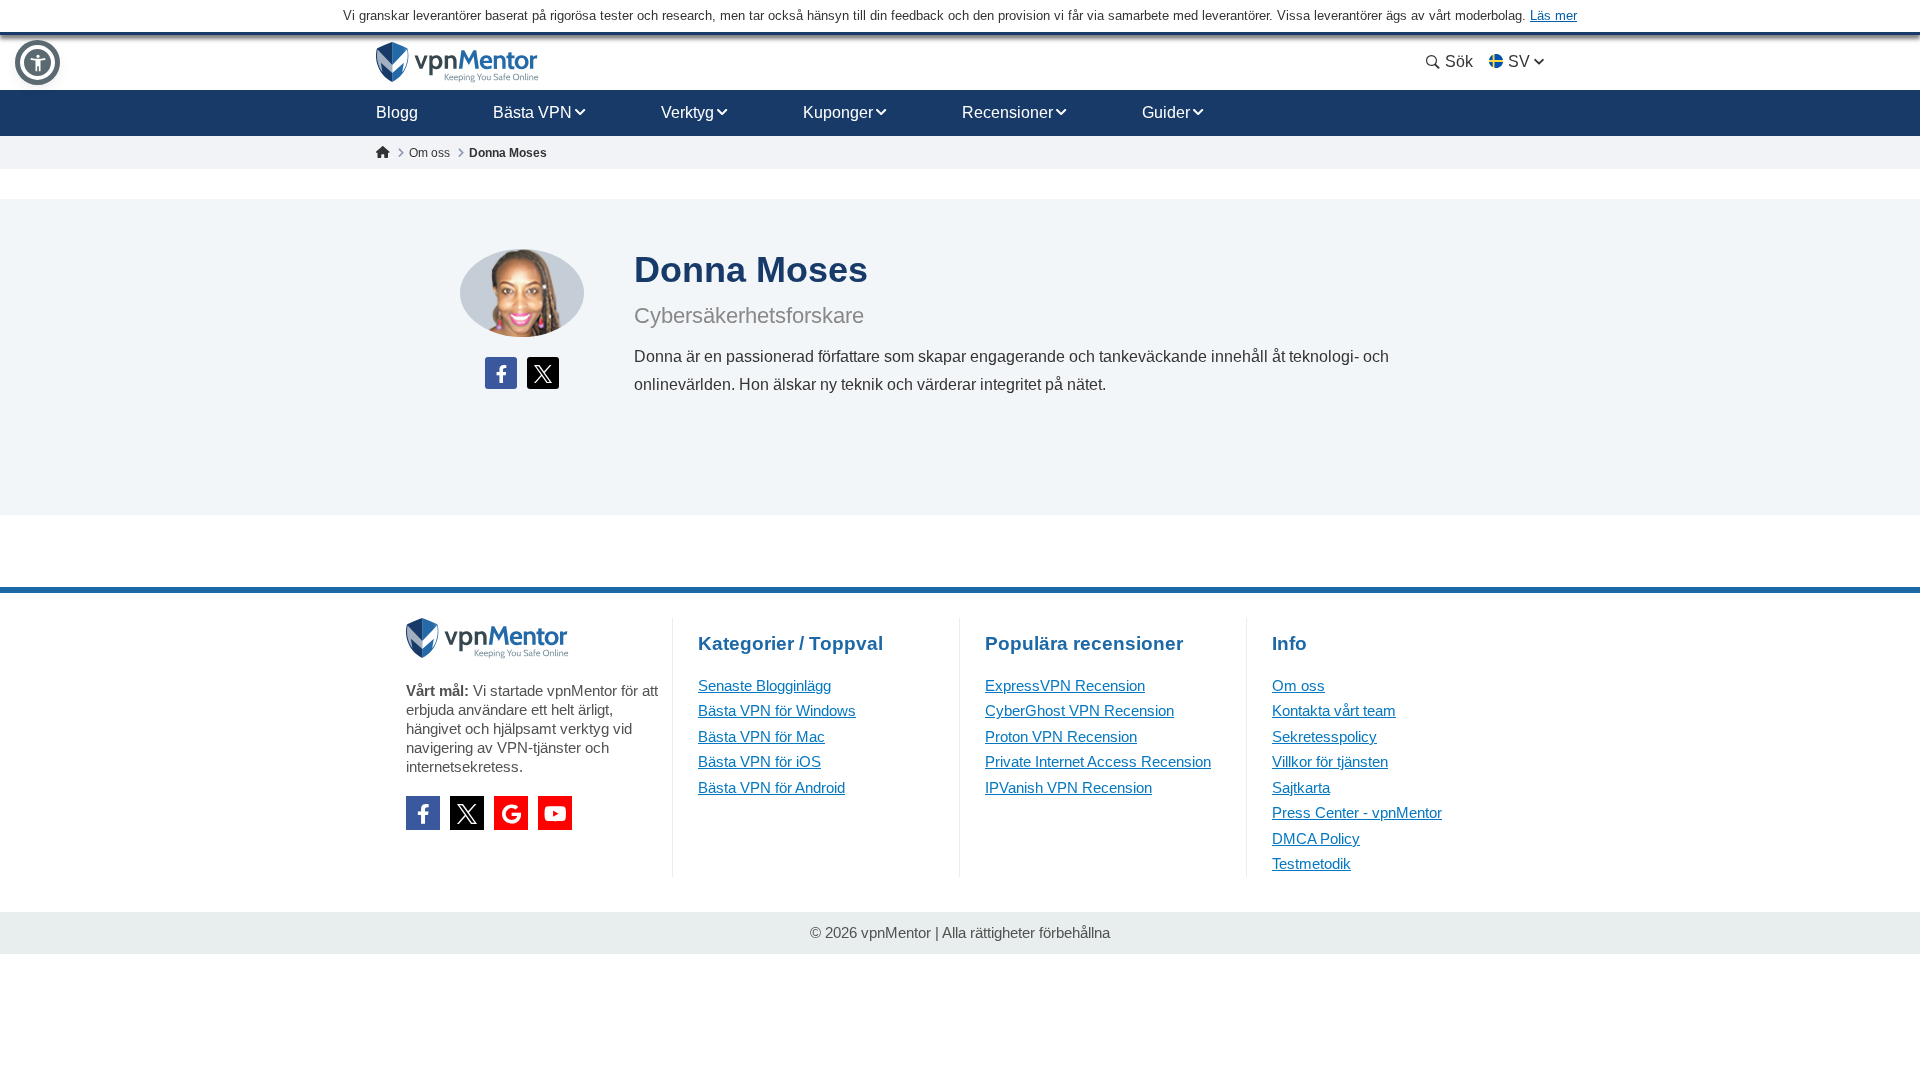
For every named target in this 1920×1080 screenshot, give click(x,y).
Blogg (397, 112)
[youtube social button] (555, 813)
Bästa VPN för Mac (761, 736)
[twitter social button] (467, 813)
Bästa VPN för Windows (777, 710)
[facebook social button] (423, 813)
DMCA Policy (1316, 838)
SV (1519, 61)
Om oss (1298, 685)
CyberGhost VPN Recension (1079, 710)
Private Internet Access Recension (1098, 761)
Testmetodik (1311, 863)
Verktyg (687, 112)
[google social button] (511, 813)
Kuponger (838, 112)
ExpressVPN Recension (1065, 685)
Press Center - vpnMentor (1357, 812)
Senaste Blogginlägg (764, 685)
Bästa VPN (532, 112)
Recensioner (1007, 112)
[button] (37, 62)
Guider (1166, 112)
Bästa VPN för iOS (759, 761)
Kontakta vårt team (1334, 710)
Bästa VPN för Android (771, 787)
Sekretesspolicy (1324, 736)
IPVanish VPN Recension (1068, 787)
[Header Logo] (457, 62)
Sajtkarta (1301, 787)
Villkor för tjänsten (1330, 761)
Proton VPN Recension (1061, 736)
